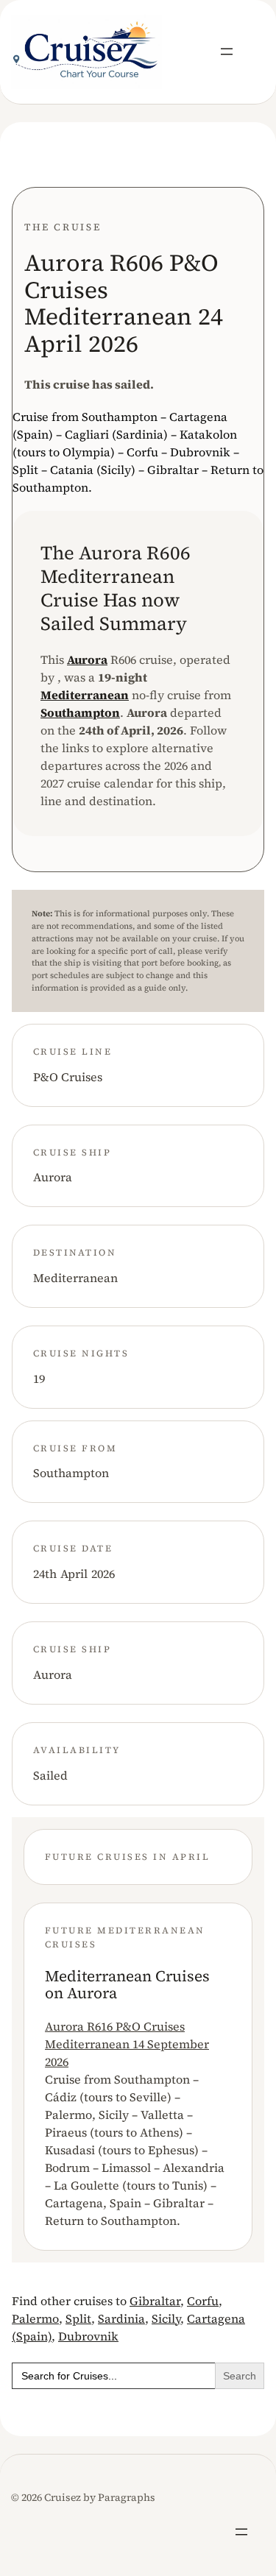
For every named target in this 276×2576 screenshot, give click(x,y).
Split (78, 2318)
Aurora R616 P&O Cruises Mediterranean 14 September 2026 (127, 2044)
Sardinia (121, 2318)
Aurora (87, 659)
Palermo (35, 2318)
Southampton (80, 712)
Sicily (166, 2318)
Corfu (203, 2301)
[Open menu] (227, 52)
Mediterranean (85, 695)
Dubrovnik (88, 2336)
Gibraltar (155, 2301)
